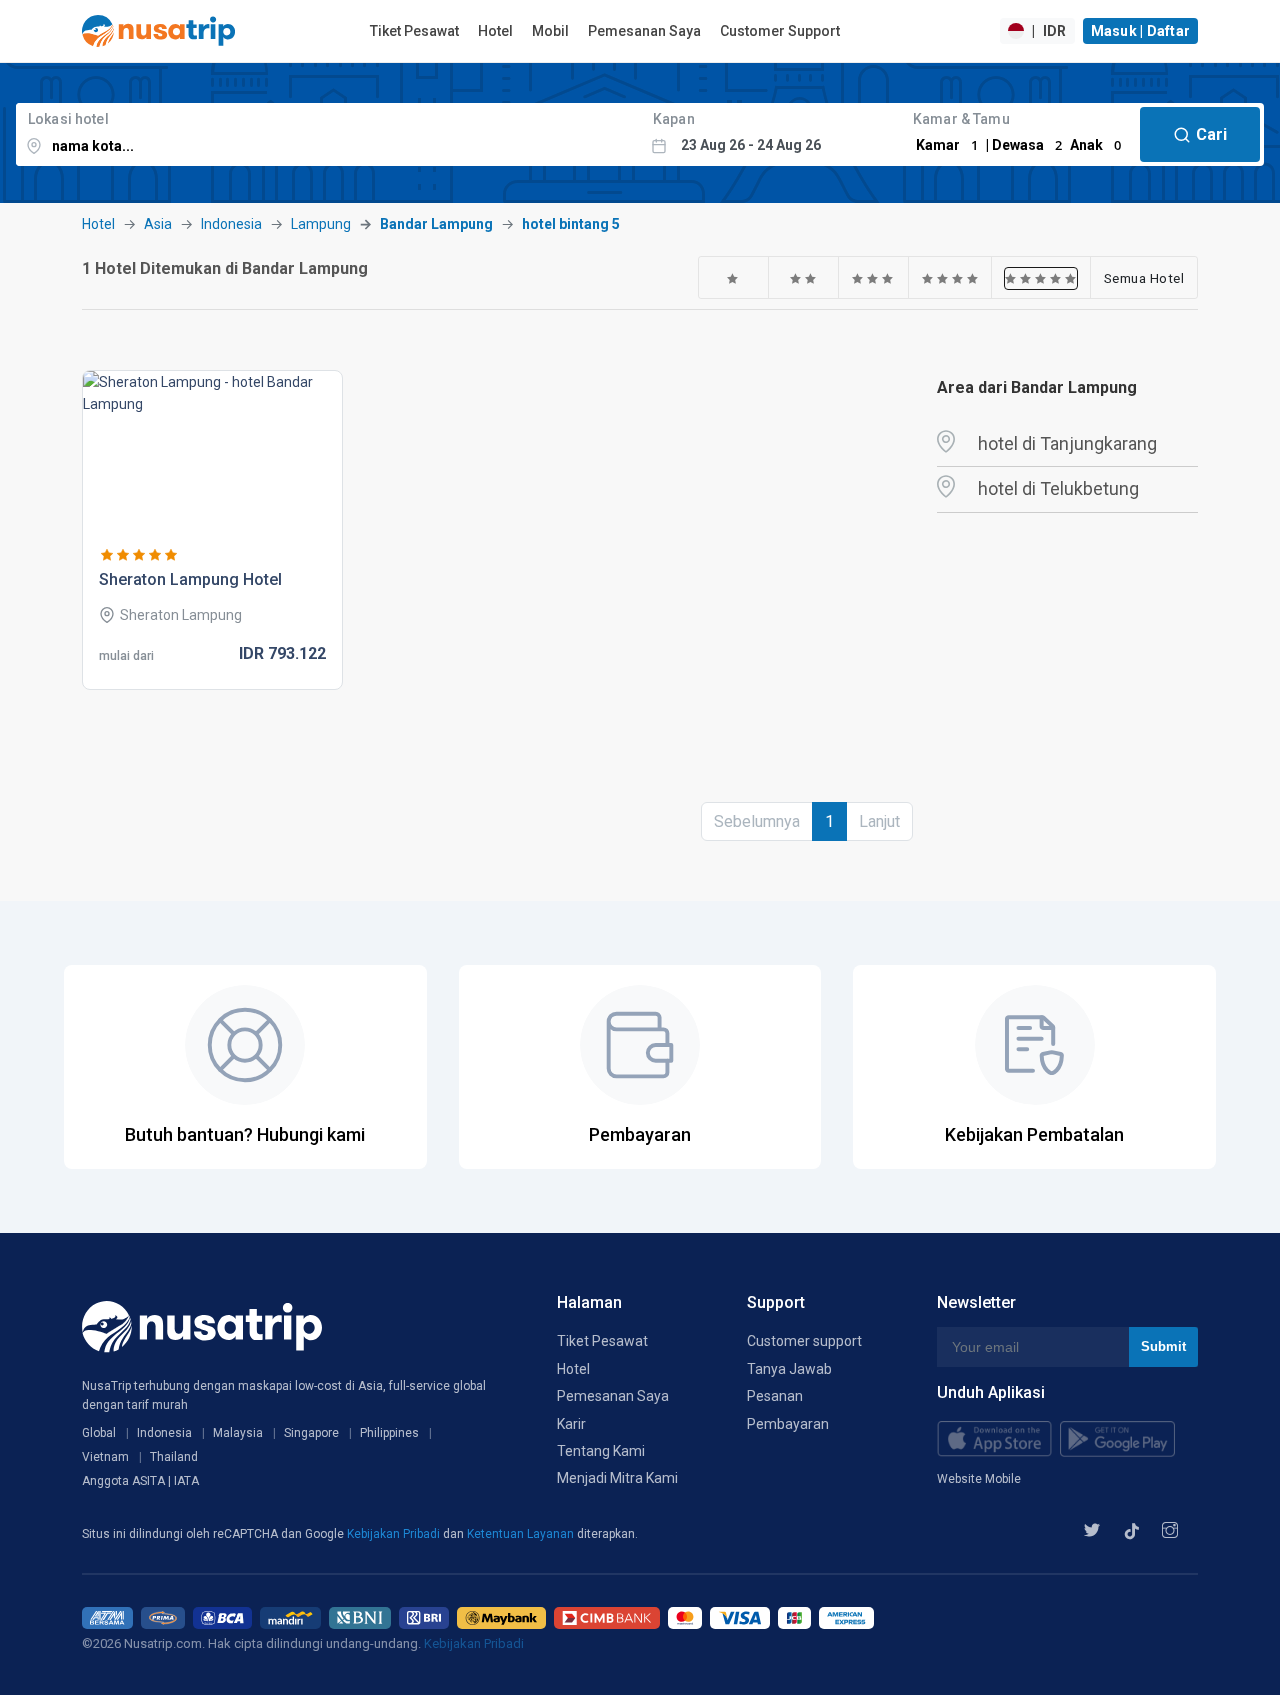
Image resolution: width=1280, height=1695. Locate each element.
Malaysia (238, 1433)
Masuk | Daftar (1141, 31)
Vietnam (105, 1457)
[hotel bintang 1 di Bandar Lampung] (733, 278)
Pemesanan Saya (644, 31)
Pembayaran (788, 1424)
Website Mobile (979, 1479)
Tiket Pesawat (414, 31)
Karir (571, 1424)
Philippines (389, 1433)
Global (99, 1433)
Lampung (321, 224)
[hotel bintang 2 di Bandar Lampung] (803, 278)
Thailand (174, 1457)
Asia (158, 224)
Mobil (550, 31)
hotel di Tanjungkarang (1067, 443)
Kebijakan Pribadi (395, 1534)
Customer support (804, 1341)
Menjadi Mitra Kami (617, 1478)
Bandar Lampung (436, 224)
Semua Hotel (1144, 278)
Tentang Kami (601, 1451)
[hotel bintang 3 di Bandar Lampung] (873, 278)
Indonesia (231, 224)
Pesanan (775, 1396)
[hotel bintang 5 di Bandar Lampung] (1041, 278)
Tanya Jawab (789, 1369)
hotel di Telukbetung (1058, 488)
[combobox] (328, 134)
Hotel (495, 31)
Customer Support (780, 31)
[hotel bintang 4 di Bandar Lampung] (950, 278)
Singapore (311, 1433)
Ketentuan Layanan (522, 1534)
